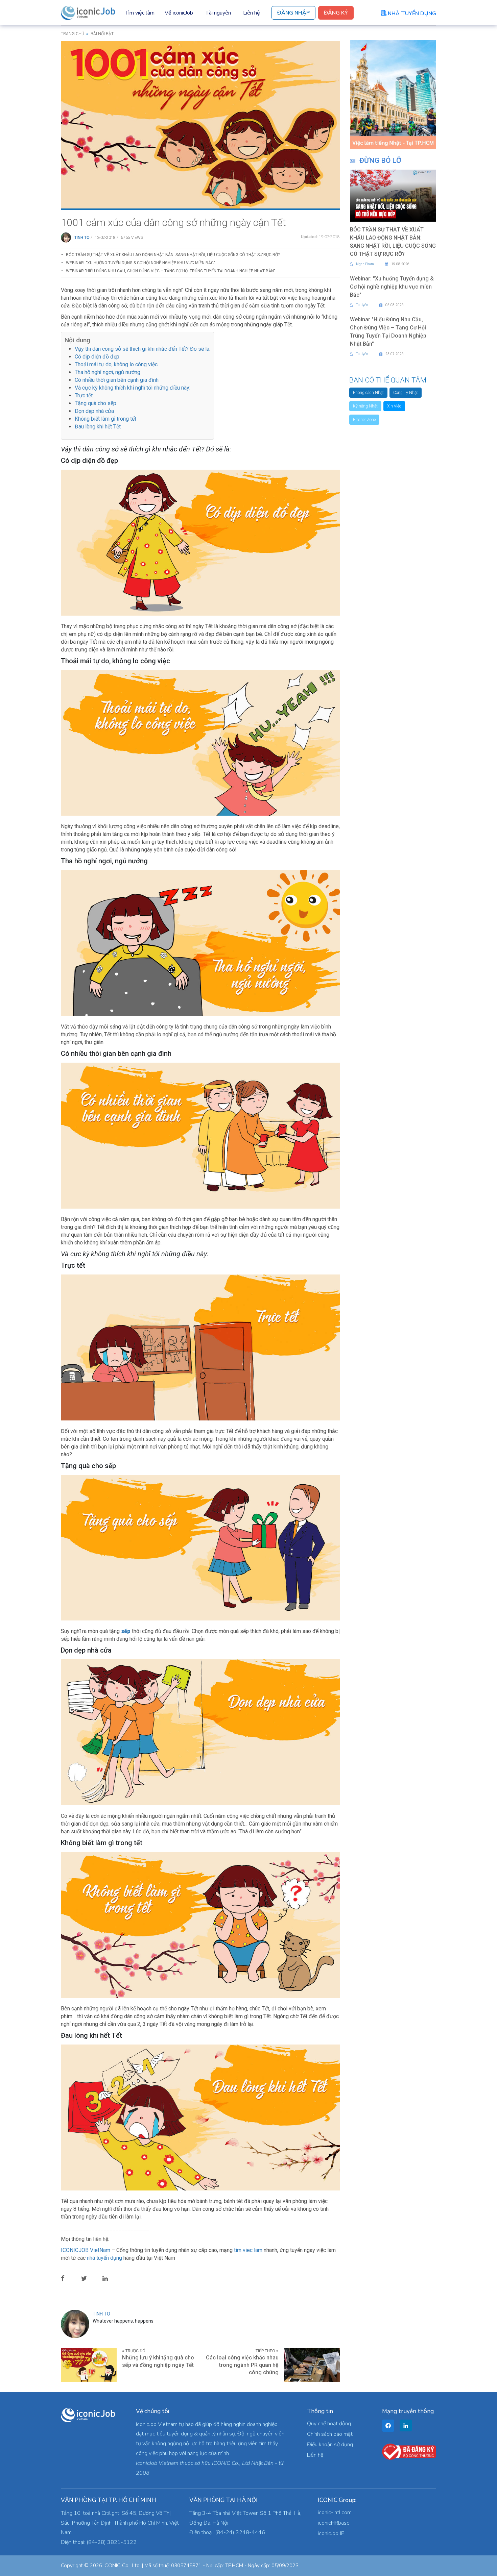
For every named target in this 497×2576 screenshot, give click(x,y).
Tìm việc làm (139, 13)
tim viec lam (248, 2250)
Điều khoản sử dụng (330, 2445)
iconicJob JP (331, 2533)
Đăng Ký (336, 13)
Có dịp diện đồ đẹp (97, 357)
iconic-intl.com (335, 2512)
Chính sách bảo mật (330, 2434)
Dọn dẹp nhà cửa (94, 411)
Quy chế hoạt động (329, 2424)
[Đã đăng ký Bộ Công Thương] (409, 2451)
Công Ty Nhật (406, 393)
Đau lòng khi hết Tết (98, 427)
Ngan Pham (365, 264)
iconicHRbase (334, 2523)
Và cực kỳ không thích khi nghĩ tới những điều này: (133, 388)
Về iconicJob (179, 13)
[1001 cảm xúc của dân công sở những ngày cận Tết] (200, 124)
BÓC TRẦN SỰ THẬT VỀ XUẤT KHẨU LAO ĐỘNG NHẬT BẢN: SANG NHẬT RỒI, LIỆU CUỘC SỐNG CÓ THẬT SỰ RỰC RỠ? (173, 255)
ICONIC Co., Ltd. (122, 2566)
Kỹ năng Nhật (365, 406)
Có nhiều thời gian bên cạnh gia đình (117, 380)
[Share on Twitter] (89, 2278)
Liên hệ (252, 13)
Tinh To (82, 238)
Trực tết (84, 395)
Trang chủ (73, 34)
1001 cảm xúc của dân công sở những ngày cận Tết (173, 222)
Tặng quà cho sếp (96, 403)
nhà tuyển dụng (104, 2258)
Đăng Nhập (293, 13)
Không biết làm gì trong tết (105, 419)
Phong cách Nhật (368, 393)
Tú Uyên (362, 305)
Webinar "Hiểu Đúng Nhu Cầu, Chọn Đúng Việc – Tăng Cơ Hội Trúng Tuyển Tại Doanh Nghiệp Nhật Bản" (171, 271)
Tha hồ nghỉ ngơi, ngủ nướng (108, 372)
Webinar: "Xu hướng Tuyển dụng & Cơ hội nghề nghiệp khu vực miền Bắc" (140, 263)
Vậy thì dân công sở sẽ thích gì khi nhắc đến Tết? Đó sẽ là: (143, 349)
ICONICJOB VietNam (86, 2250)
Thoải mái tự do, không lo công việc (116, 364)
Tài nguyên (218, 13)
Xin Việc (394, 406)
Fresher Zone (364, 420)
